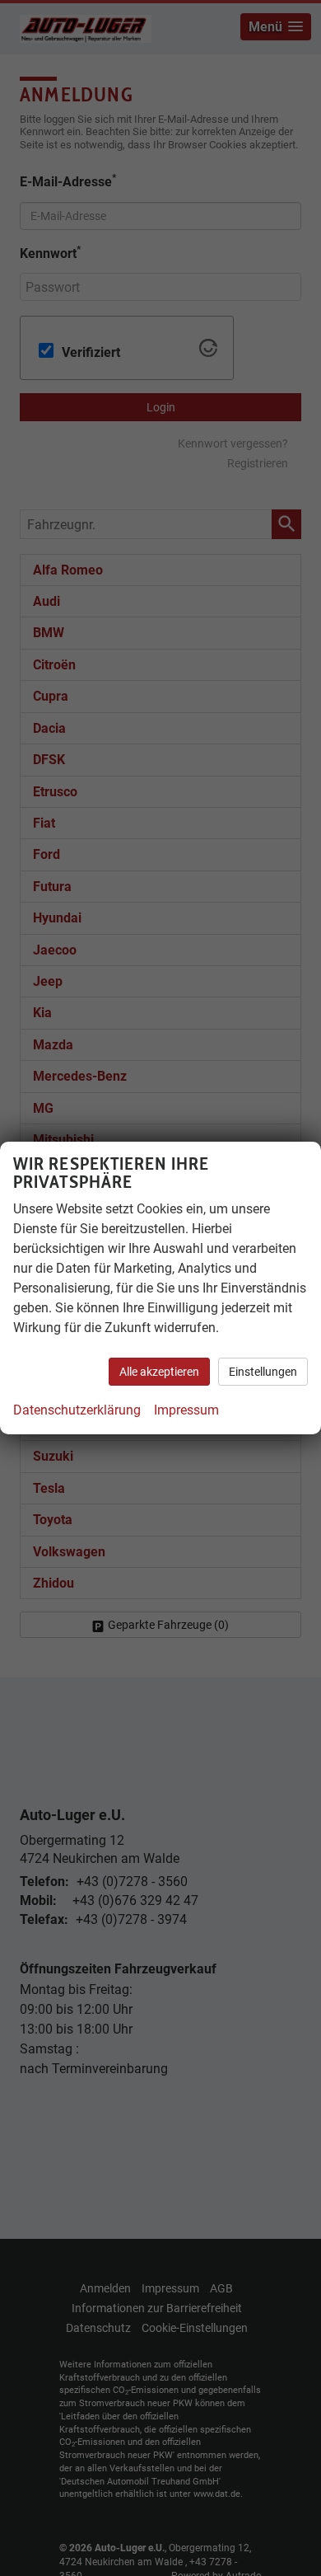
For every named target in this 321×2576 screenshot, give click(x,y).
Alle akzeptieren (159, 1372)
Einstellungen (263, 1372)
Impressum (186, 1410)
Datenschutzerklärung (77, 1410)
